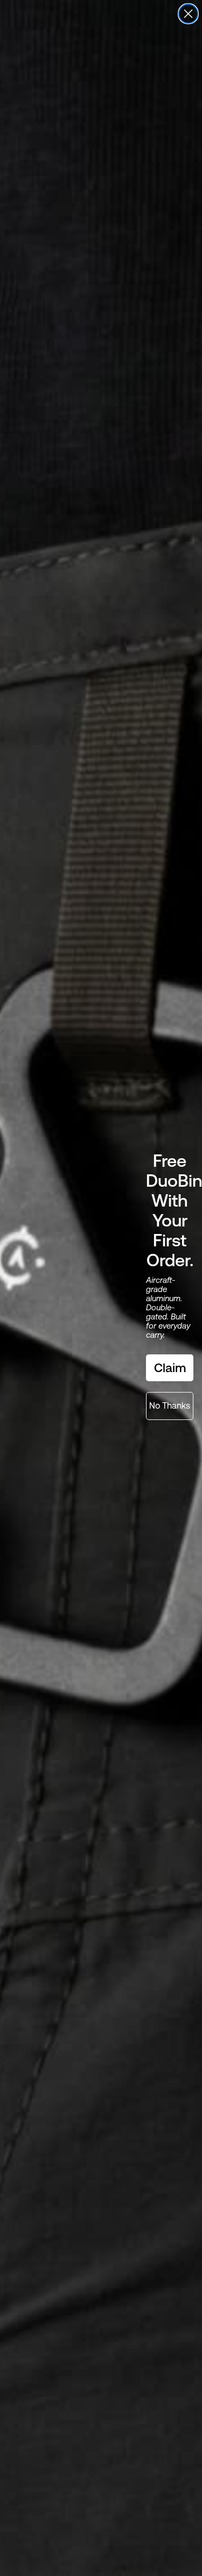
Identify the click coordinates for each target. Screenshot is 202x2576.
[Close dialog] (188, 14)
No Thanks (170, 1406)
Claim (170, 1368)
